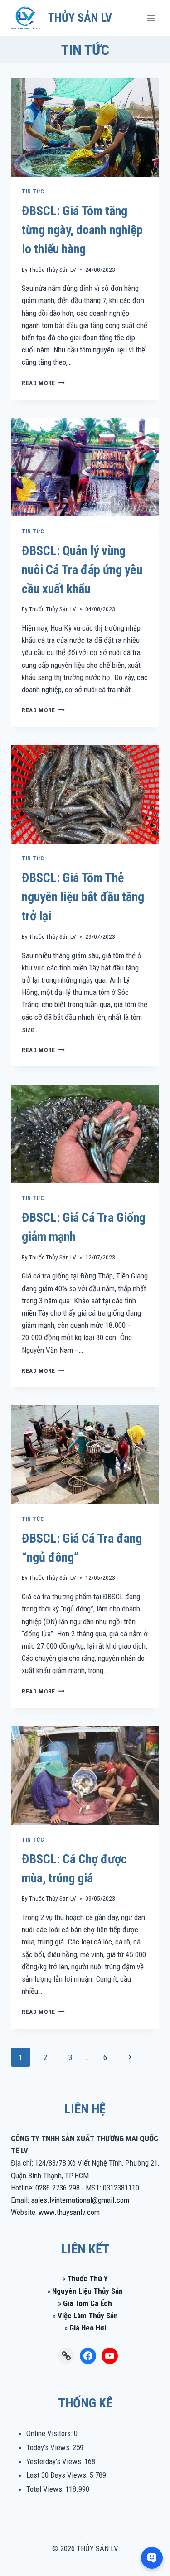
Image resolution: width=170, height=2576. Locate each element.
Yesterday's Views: (55, 2461)
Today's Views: (49, 2447)
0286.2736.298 (58, 2188)
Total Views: (46, 2489)
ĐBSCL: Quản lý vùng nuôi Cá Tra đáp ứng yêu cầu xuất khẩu (82, 570)
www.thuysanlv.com (69, 2212)
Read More (43, 383)
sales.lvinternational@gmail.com (80, 2200)
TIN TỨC (33, 192)
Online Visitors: (50, 2433)
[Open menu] (151, 18)
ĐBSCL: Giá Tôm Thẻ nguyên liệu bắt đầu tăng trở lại (83, 897)
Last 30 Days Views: (58, 2475)
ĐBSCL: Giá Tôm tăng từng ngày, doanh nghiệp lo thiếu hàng (82, 230)
